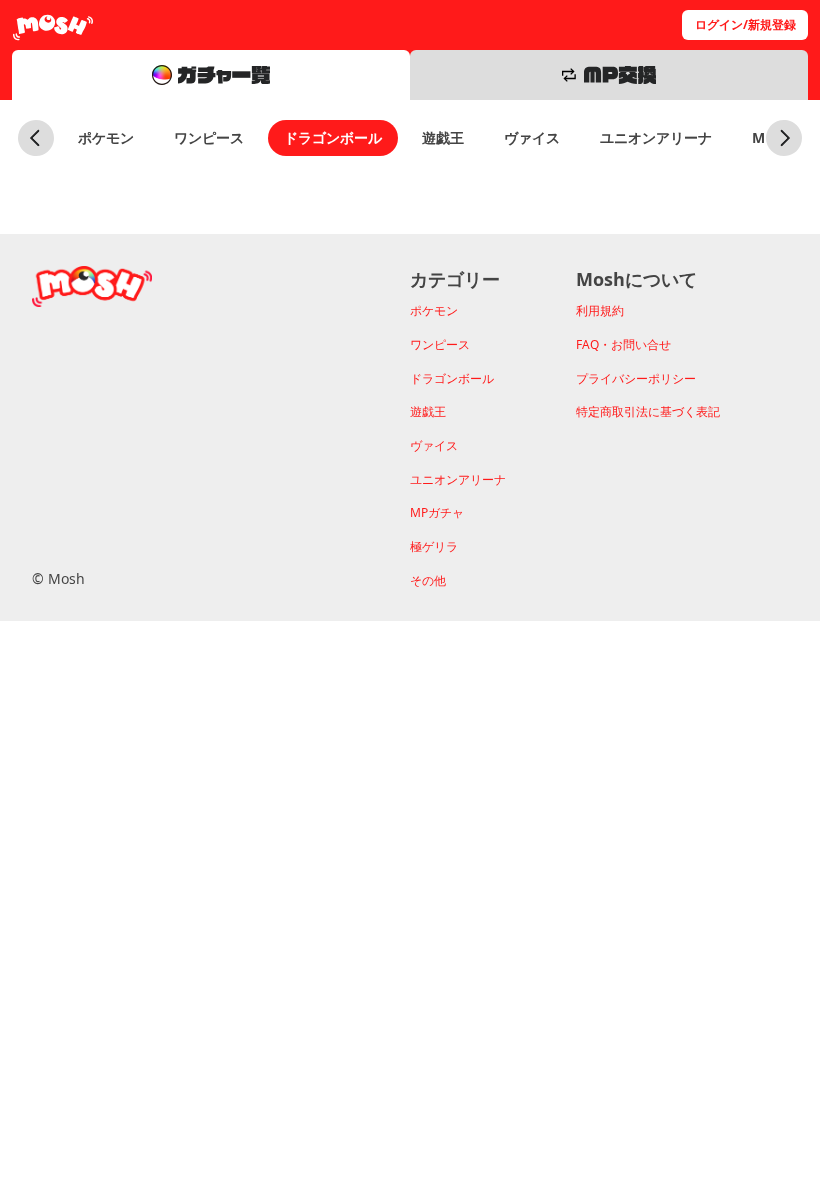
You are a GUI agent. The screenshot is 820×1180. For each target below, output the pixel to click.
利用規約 (600, 310)
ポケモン (106, 137)
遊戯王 (443, 137)
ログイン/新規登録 (745, 24)
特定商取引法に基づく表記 (648, 411)
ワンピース (209, 137)
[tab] (211, 75)
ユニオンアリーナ (656, 137)
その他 (428, 580)
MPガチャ (437, 512)
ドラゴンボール (333, 137)
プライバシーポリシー (636, 378)
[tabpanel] (410, 167)
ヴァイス (532, 137)
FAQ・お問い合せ (623, 344)
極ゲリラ (434, 546)
